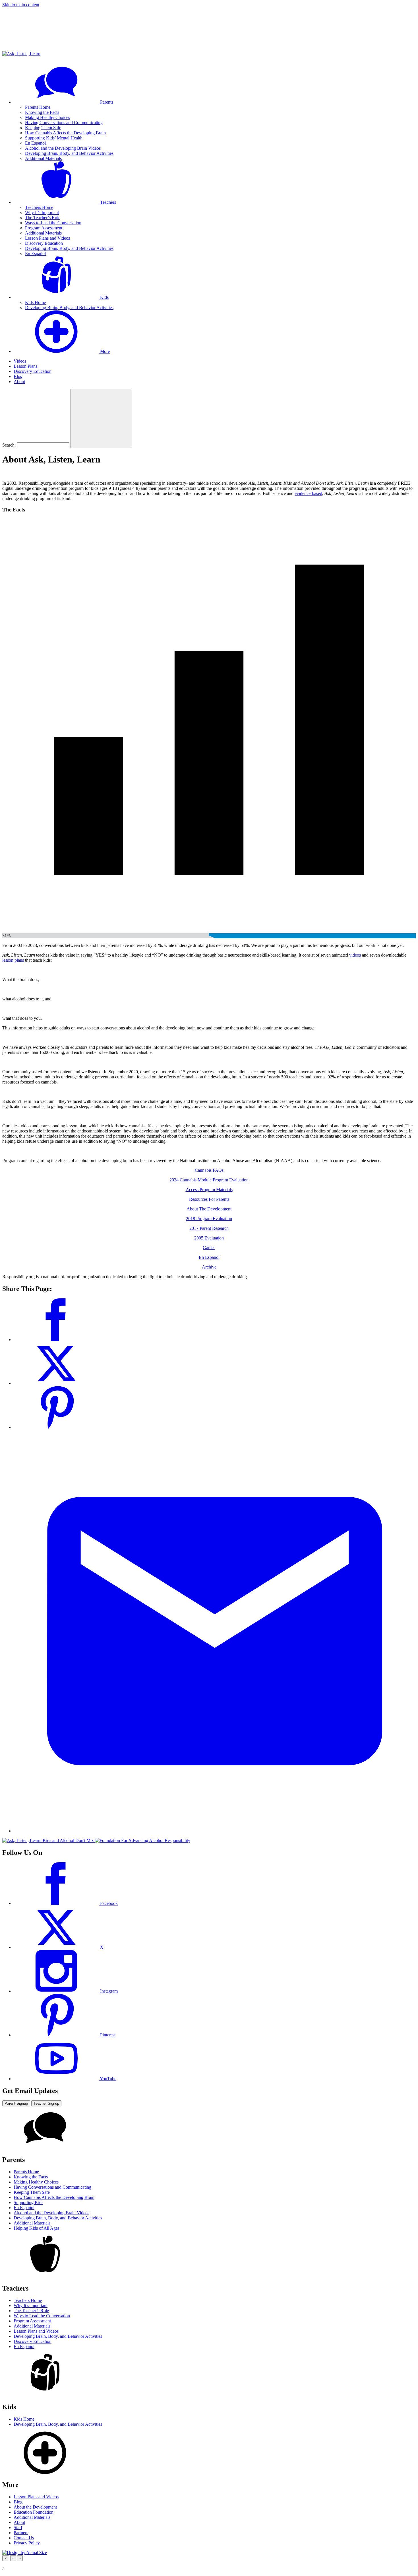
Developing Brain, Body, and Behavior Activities (69, 153)
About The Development (209, 1209)
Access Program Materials (209, 1190)
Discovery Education (44, 243)
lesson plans (13, 960)
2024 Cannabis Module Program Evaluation (209, 1180)
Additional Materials (43, 158)
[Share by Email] (215, 1831)
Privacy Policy (27, 2543)
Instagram (108, 1991)
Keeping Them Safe (43, 128)
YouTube (108, 2079)
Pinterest (107, 2035)
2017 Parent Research (209, 1228)
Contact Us (24, 2538)
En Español (35, 143)
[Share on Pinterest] (56, 1427)
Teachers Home (39, 207)
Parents (106, 102)
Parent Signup (16, 2103)
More (104, 351)
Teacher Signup (46, 2103)
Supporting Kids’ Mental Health (54, 138)
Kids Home (35, 302)
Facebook (108, 1903)
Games (209, 1248)
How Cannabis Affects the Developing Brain (65, 133)
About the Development (35, 2507)
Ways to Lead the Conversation (53, 223)
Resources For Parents (209, 1199)
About (19, 382)
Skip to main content (21, 5)
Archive (209, 1267)
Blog (18, 376)
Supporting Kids (28, 2202)
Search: (9, 445)
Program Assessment (44, 228)
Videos (20, 361)
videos (355, 955)
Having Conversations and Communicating (64, 123)
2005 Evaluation (209, 1238)
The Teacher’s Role (43, 218)
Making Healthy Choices (47, 117)
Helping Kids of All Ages (37, 2228)
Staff (18, 2527)
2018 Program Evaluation (209, 1219)
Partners (21, 2533)
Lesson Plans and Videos (47, 238)
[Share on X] (56, 1383)
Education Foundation (34, 2512)
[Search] (101, 419)
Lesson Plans (25, 366)
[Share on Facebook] (56, 1340)
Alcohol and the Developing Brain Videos (63, 148)
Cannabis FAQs (209, 1170)
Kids (104, 297)
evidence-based (308, 493)
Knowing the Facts (42, 112)
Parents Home (38, 107)
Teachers (107, 202)
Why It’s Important (42, 212)
